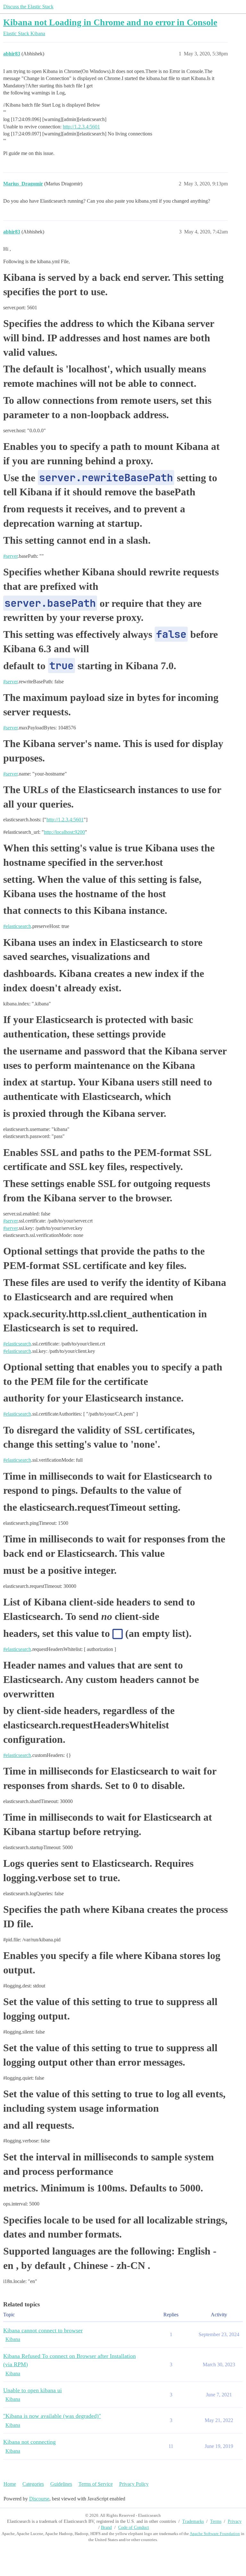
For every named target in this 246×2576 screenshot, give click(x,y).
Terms (216, 2521)
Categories (33, 2484)
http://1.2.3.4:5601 (81, 127)
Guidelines (61, 2484)
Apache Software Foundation (215, 2534)
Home (10, 2484)
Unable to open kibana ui (33, 2390)
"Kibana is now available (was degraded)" (52, 2416)
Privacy (235, 2521)
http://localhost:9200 (64, 832)
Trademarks (193, 2521)
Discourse (39, 2499)
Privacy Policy (134, 2484)
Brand (106, 2527)
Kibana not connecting (29, 2442)
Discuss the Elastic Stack (28, 7)
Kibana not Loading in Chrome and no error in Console (110, 22)
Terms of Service (96, 2484)
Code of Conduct (134, 2527)
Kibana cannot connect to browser (43, 2330)
